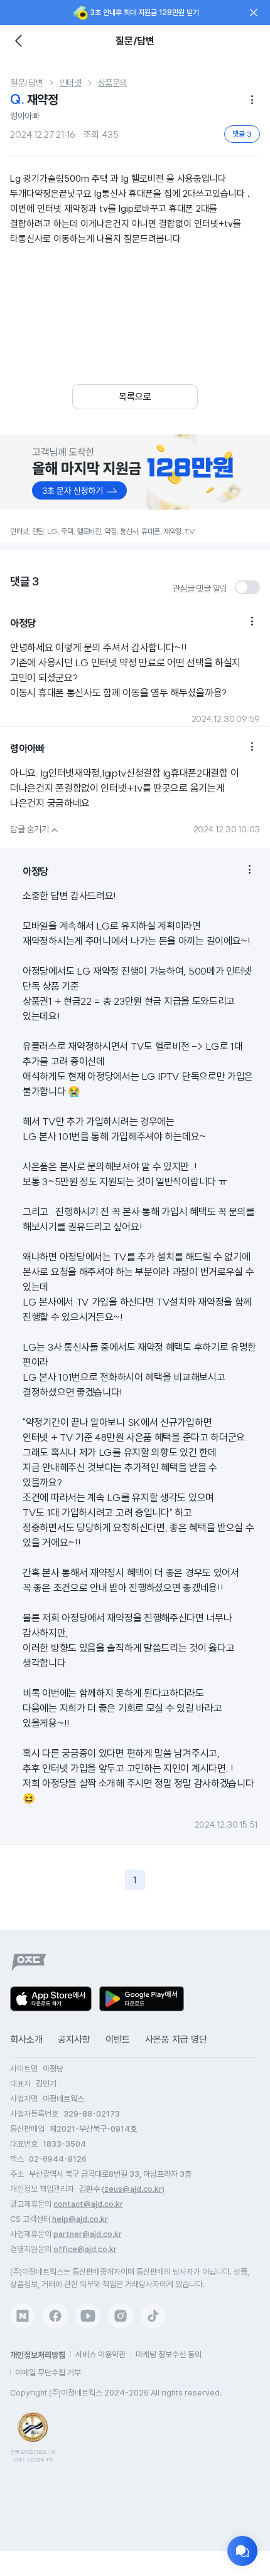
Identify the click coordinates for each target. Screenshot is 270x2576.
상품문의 (113, 83)
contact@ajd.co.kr (88, 2204)
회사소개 (26, 2039)
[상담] (242, 2551)
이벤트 (118, 2039)
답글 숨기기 (35, 829)
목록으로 (135, 397)
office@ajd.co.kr (85, 2249)
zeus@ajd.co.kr (133, 2189)
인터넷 (71, 83)
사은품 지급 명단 (176, 2039)
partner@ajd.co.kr (88, 2234)
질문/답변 (27, 83)
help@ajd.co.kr (80, 2219)
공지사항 (74, 2039)
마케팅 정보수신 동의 (169, 2354)
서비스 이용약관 (100, 2354)
